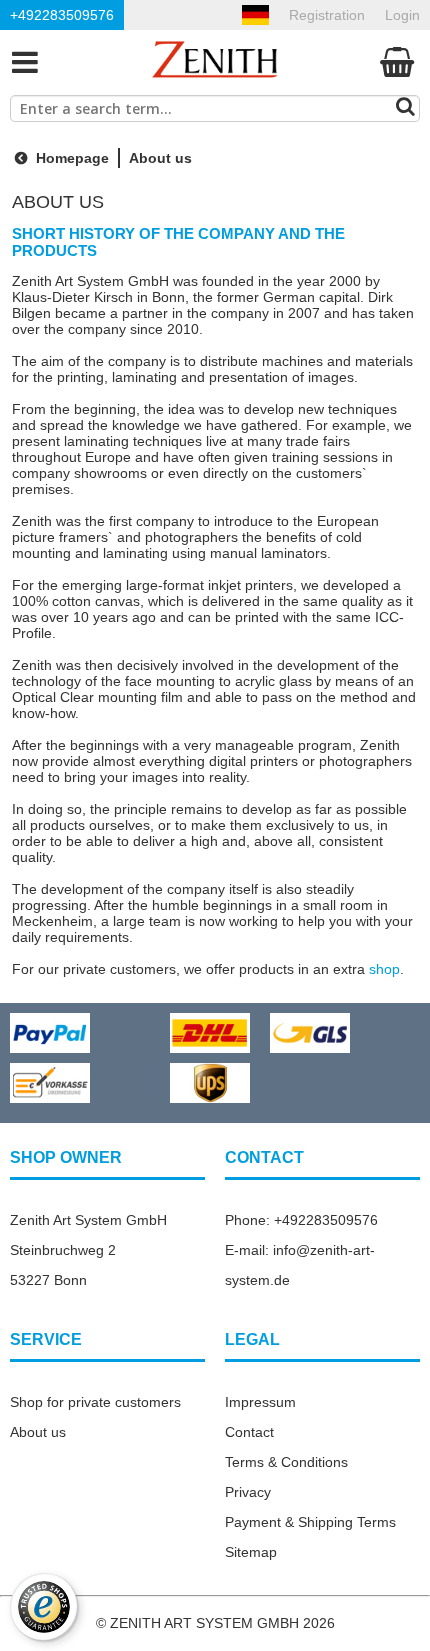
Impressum (260, 1402)
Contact (249, 1432)
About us (38, 1432)
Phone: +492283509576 (301, 1220)
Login (402, 15)
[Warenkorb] (397, 61)
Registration (327, 15)
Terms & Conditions (286, 1462)
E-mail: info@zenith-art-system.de (300, 1265)
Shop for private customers (95, 1402)
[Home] (215, 61)
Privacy (248, 1492)
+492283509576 (62, 15)
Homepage (70, 158)
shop (384, 969)
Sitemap (251, 1552)
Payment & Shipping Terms (310, 1522)
